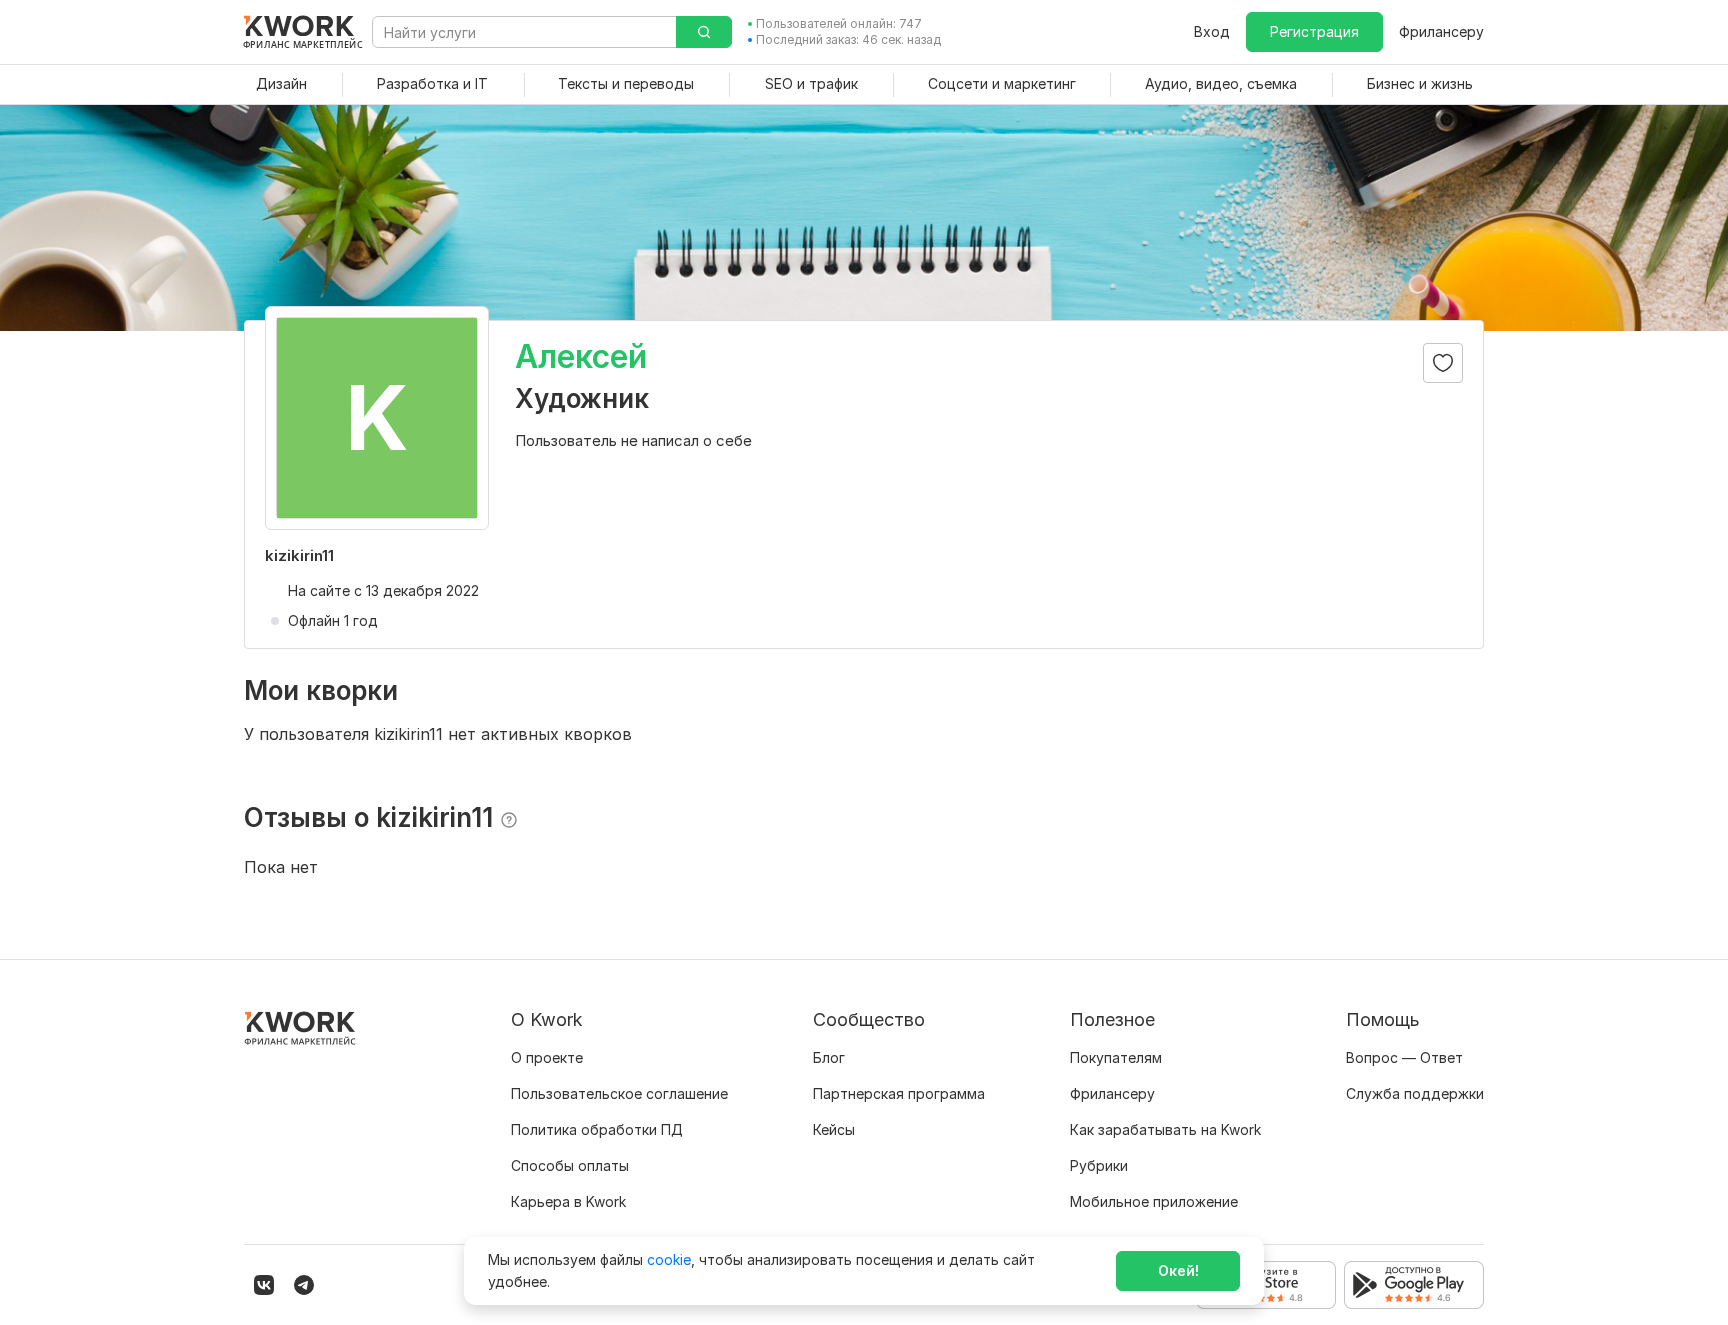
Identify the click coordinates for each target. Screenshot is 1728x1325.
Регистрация (1314, 31)
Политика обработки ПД (597, 1129)
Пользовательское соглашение (619, 1093)
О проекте (547, 1057)
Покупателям (1116, 1057)
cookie (669, 1259)
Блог (829, 1057)
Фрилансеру (1441, 31)
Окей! (1178, 1270)
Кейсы (834, 1129)
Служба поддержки (1415, 1093)
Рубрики (1099, 1165)
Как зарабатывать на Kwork (1165, 1129)
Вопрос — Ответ (1404, 1057)
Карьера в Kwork (568, 1201)
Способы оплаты (570, 1165)
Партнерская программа (899, 1093)
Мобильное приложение (1154, 1201)
